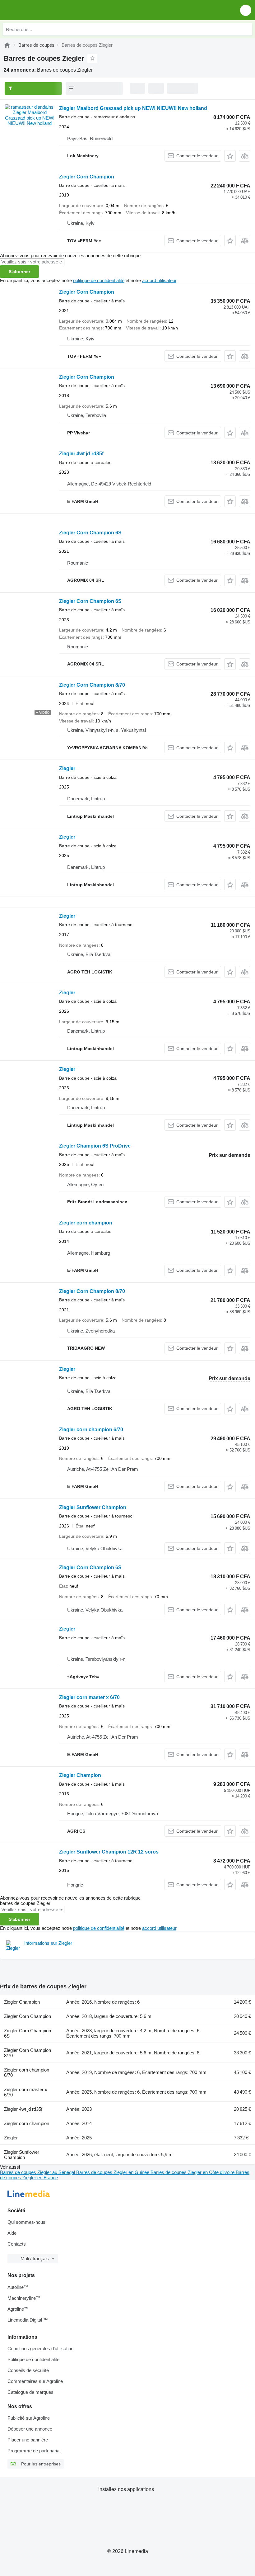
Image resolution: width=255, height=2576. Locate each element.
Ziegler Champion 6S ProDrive (95, 1146)
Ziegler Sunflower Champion (93, 1507)
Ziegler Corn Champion (87, 177)
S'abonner (19, 272)
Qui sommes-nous (26, 2222)
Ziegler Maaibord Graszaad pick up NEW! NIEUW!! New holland (133, 108)
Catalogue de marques (30, 2392)
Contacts (17, 2244)
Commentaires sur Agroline (35, 2381)
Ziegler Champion (80, 1775)
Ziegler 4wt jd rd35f (81, 454)
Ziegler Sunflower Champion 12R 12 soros (109, 1852)
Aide (12, 2233)
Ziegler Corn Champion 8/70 (92, 685)
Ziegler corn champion (86, 1223)
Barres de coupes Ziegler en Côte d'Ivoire (193, 2172)
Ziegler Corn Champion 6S (90, 533)
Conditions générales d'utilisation (40, 2349)
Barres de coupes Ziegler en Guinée (113, 2172)
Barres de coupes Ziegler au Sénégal (38, 2172)
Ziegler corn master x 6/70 (89, 1697)
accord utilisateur (159, 280)
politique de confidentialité (99, 280)
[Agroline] (7, 45)
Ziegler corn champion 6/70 (91, 1430)
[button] (246, 10)
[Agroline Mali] (40, 10)
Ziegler (67, 768)
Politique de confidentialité (33, 2359)
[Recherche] (246, 29)
